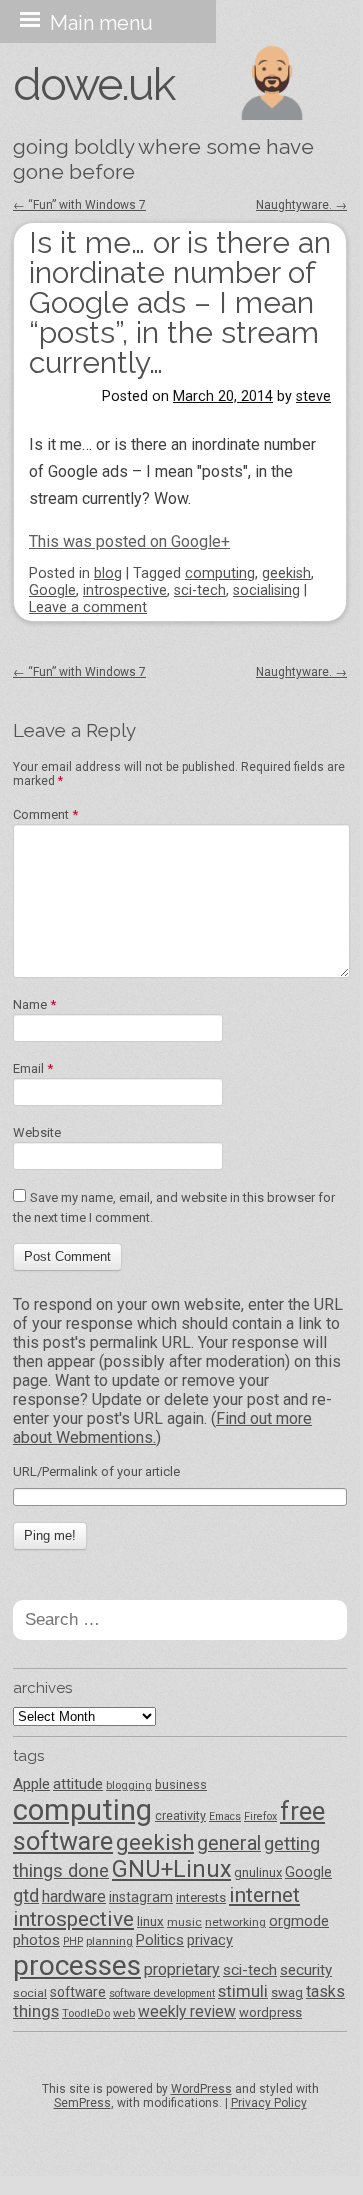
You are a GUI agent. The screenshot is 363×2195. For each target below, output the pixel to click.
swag (287, 1992)
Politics (160, 1940)
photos (36, 1940)
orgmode (299, 1921)
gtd (26, 1896)
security (306, 1970)
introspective (125, 590)
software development (162, 1993)
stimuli (243, 1991)
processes (77, 1965)
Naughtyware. (301, 205)
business (181, 1784)
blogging (129, 1785)
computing (220, 573)
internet (264, 1895)
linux (150, 1921)
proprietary (182, 1969)
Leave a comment (88, 607)
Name (34, 1004)
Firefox (260, 1816)
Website (37, 1132)
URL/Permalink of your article (96, 1471)
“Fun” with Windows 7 (79, 205)
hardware (74, 1896)
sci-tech (200, 590)
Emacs (225, 1816)
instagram (141, 1897)
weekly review (187, 2011)
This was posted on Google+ (129, 541)
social (30, 1993)
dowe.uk (93, 84)
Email (33, 1068)
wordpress (270, 2012)
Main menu (101, 23)
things (36, 2011)
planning (109, 1941)
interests (201, 1897)
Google (52, 590)
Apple (31, 1784)
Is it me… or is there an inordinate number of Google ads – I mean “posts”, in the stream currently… (180, 302)
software (78, 1992)
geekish (286, 573)
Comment (45, 814)
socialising (266, 590)
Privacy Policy (269, 2103)
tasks (325, 1991)
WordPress (201, 2089)
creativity (180, 1815)
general (229, 1843)
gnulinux (258, 1872)
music (184, 1922)
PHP (73, 1941)
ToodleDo (86, 2013)
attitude (78, 1784)
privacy (210, 1940)
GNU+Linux (171, 1869)
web (124, 2013)
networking (235, 1922)
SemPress (82, 2103)
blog (108, 573)
